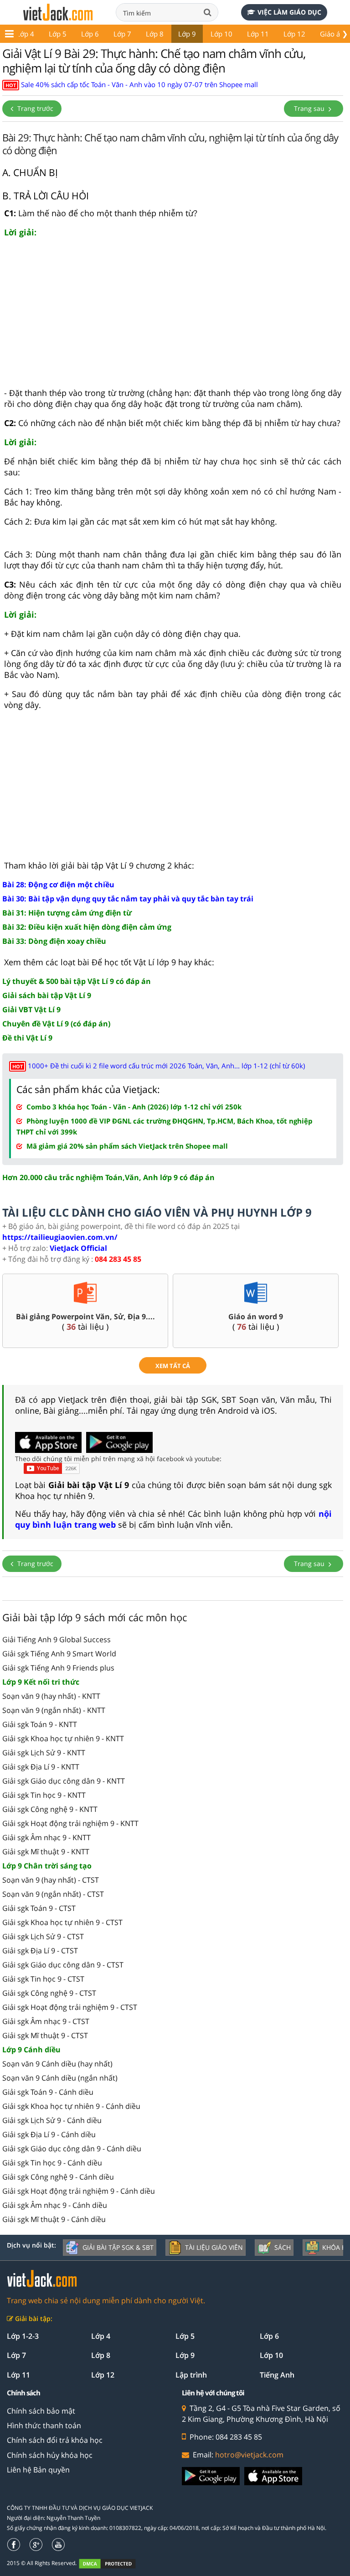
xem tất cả (173, 1366)
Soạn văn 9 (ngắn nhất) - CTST (53, 1894)
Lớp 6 (90, 34)
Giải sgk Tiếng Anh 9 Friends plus (58, 1668)
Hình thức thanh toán (44, 2425)
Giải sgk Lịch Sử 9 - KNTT (44, 1753)
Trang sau (310, 108)
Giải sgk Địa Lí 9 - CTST (40, 1951)
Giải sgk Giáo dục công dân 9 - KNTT (64, 1781)
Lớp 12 (294, 34)
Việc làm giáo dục (289, 12)
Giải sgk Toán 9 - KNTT (40, 1724)
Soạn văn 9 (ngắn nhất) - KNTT (54, 1710)
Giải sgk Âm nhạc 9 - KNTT (46, 1837)
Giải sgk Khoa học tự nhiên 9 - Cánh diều (71, 2106)
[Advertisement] (173, 317)
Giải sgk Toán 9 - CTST (39, 1908)
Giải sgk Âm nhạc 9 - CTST (46, 2021)
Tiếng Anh (277, 2375)
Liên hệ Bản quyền (38, 2470)
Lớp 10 (221, 34)
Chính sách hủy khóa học (50, 2455)
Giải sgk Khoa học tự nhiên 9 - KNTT (63, 1738)
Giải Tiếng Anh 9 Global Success (57, 1639)
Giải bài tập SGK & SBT (118, 2247)
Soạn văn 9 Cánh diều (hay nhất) (57, 2064)
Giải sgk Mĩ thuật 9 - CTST (45, 2035)
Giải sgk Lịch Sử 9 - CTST (43, 1936)
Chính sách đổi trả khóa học (55, 2440)
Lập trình (191, 2375)
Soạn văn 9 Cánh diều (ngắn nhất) (60, 2078)
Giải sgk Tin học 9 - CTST (43, 1979)
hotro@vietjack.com (249, 2455)
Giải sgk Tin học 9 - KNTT (44, 1795)
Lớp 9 (187, 34)
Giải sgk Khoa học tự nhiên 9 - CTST (62, 1922)
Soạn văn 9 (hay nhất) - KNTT (51, 1696)
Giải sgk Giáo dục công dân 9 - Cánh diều (72, 2149)
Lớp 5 (58, 34)
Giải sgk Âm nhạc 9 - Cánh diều (55, 2205)
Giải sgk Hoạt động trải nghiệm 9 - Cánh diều (79, 2191)
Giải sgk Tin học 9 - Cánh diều (52, 2163)
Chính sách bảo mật (41, 2411)
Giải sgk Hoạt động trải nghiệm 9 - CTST (70, 2007)
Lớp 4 (25, 34)
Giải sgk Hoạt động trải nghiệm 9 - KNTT (70, 1823)
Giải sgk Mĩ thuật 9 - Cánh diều (54, 2219)
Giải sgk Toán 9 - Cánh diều (48, 2092)
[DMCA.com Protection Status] (112, 2563)
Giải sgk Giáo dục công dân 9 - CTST (63, 1965)
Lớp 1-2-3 (23, 2336)
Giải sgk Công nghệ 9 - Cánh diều (58, 2177)
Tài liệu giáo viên (214, 2247)
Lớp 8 (155, 34)
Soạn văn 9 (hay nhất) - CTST (51, 1880)
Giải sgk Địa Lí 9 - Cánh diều (49, 2134)
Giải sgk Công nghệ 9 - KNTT (50, 1809)
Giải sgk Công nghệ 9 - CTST (49, 1993)
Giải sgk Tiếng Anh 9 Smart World (59, 1654)
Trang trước (34, 108)
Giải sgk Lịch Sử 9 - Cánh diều (52, 2120)
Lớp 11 (258, 34)
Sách (283, 2247)
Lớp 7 (122, 34)
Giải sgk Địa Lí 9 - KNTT (41, 1767)
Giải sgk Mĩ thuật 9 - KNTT (46, 1852)
